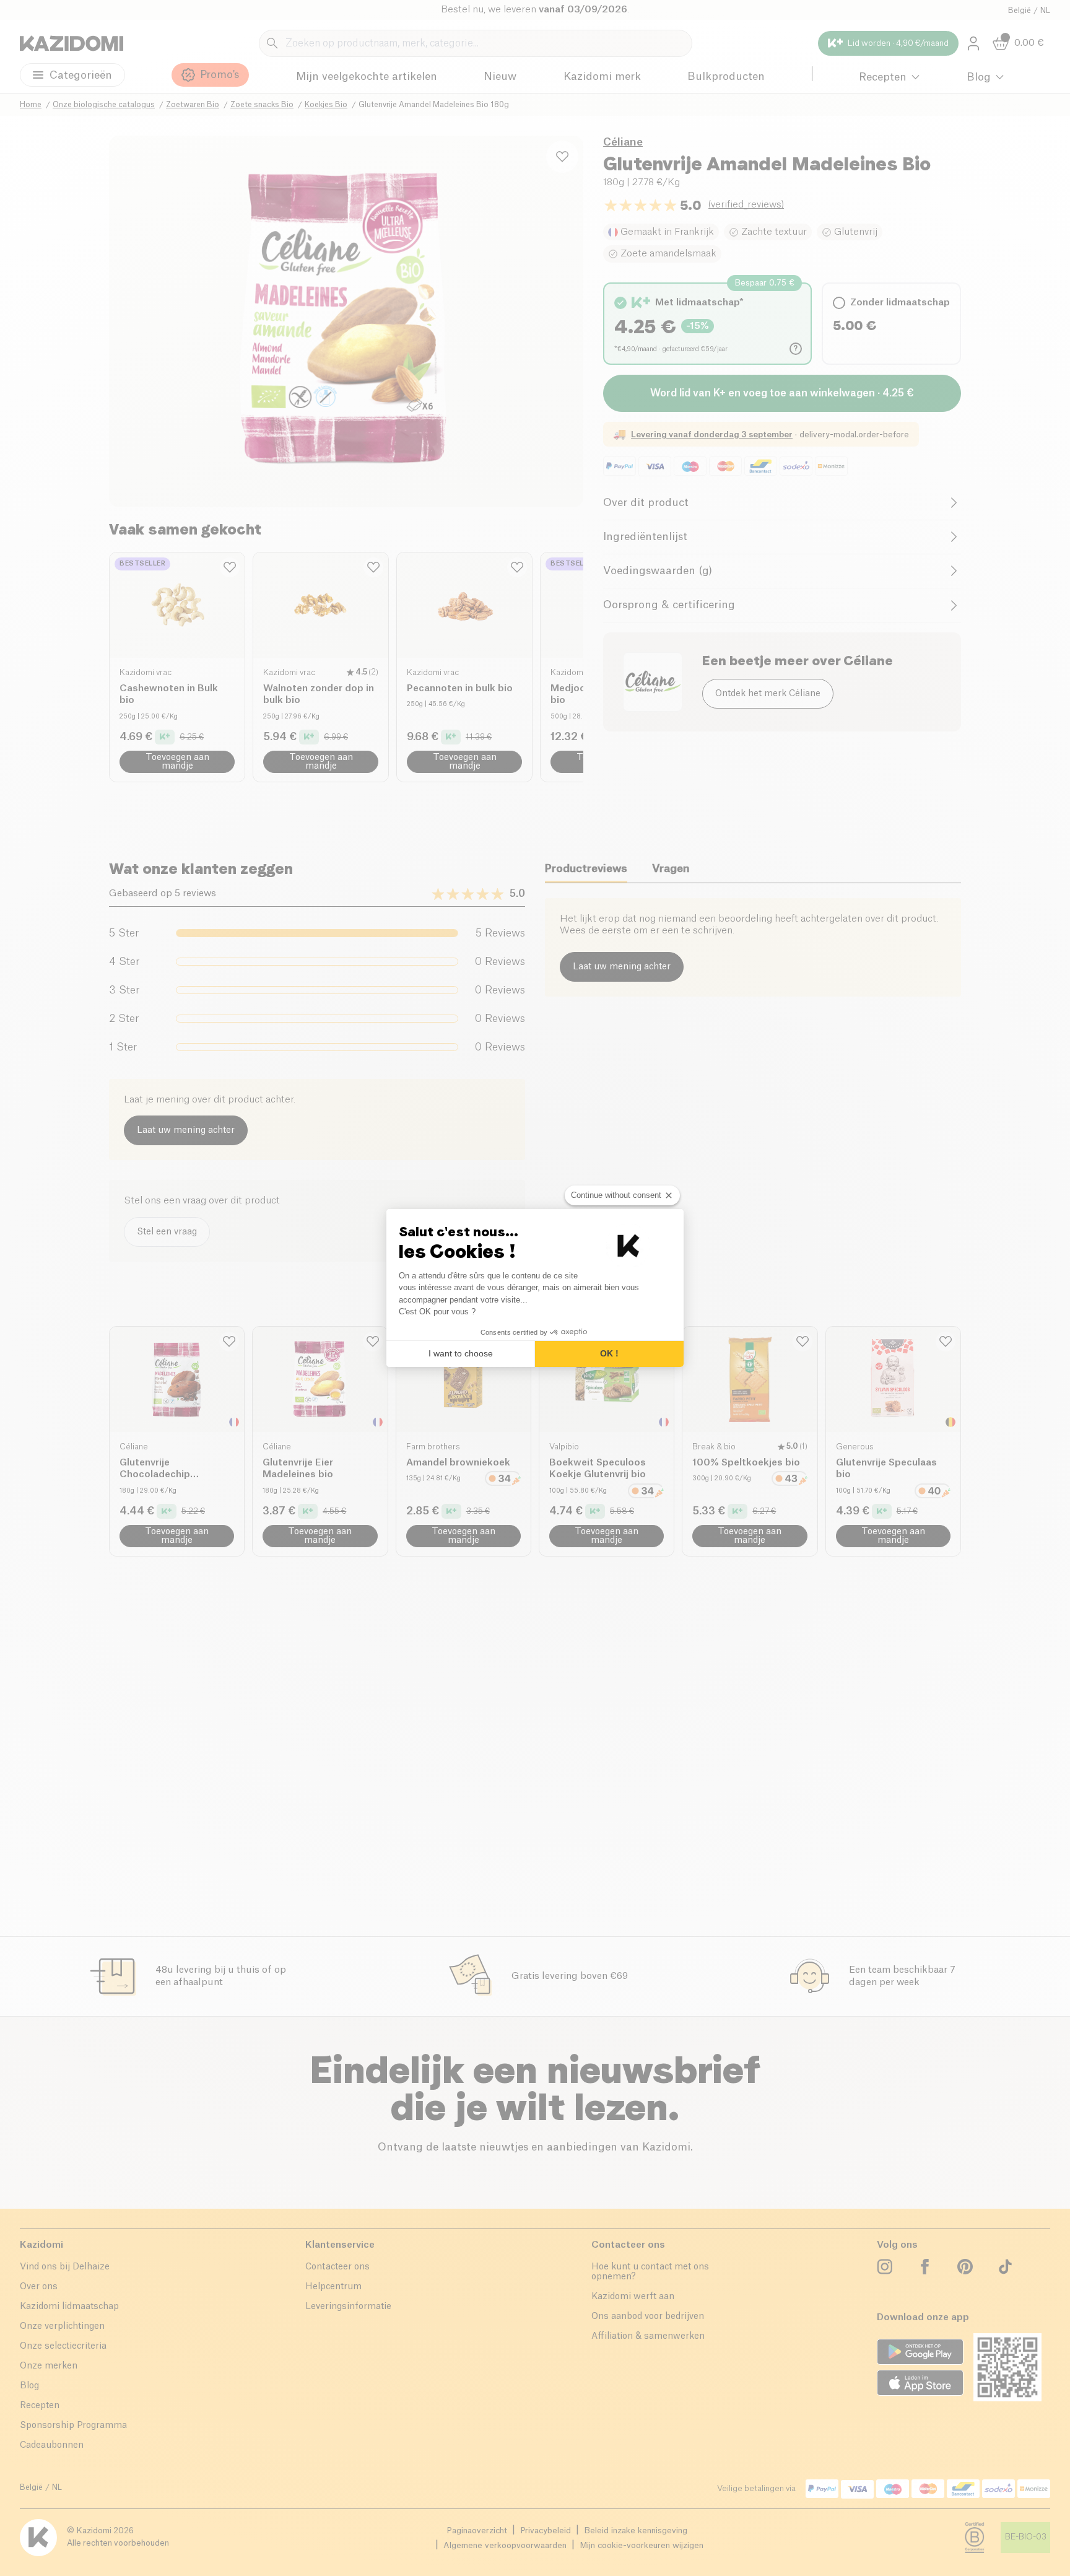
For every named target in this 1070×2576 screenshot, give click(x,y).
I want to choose (461, 1353)
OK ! (609, 1353)
